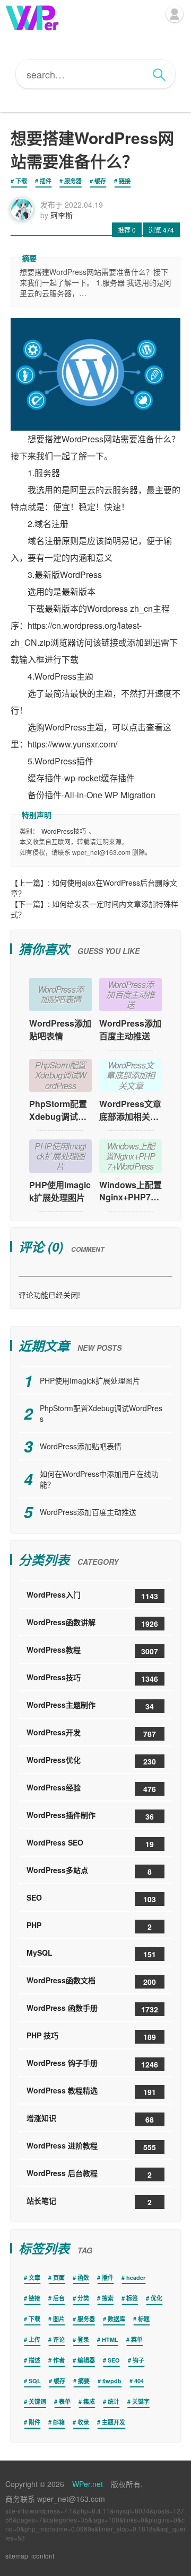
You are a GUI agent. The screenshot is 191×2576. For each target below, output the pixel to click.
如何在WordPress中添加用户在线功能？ (99, 1479)
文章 (34, 2278)
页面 (59, 2278)
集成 (89, 2401)
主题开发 (114, 2422)
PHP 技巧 (91, 2036)
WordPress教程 (92, 1650)
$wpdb (112, 2381)
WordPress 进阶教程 (91, 2146)
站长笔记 (89, 2201)
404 (139, 2381)
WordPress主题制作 (90, 1705)
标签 (132, 2298)
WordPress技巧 (64, 831)
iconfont (43, 2556)
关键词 (37, 2401)
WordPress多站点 (89, 1871)
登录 (83, 2339)
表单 (65, 2401)
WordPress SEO (90, 1843)
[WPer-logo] (32, 17)
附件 (34, 2422)
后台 (59, 2298)
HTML (110, 2339)
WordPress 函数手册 (92, 2008)
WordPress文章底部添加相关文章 (130, 1110)
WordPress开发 (91, 1733)
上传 (34, 2339)
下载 (21, 181)
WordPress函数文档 (91, 1981)
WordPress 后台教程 (89, 2174)
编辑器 (86, 2360)
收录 (83, 2422)
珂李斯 (62, 215)
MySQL (91, 1953)
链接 (125, 181)
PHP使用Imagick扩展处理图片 (60, 1191)
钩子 (138, 2360)
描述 (34, 2360)
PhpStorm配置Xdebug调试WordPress (60, 1110)
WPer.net (88, 2484)
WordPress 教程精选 (91, 2091)
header (136, 2278)
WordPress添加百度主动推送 (130, 1029)
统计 (114, 2401)
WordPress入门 (92, 1595)
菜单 (137, 2339)
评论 (59, 2339)
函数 (83, 2278)
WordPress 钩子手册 (92, 2064)
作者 (59, 2360)
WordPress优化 (91, 1761)
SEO (91, 1898)
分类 (83, 2298)
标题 (144, 2319)
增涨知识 (90, 2119)
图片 (59, 2319)
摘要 (84, 2381)
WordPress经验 (91, 1788)
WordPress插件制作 (90, 1816)
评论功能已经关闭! (49, 1295)
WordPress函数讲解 (92, 1623)
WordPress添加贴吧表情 (60, 1029)
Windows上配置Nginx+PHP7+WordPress (131, 1191)
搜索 (108, 2298)
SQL (35, 2381)
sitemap (17, 2556)
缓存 (100, 181)
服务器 (73, 181)
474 (161, 230)
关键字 (141, 2401)
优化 (157, 2298)
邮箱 (59, 2422)
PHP (89, 1926)
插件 (46, 181)
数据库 (116, 2319)
